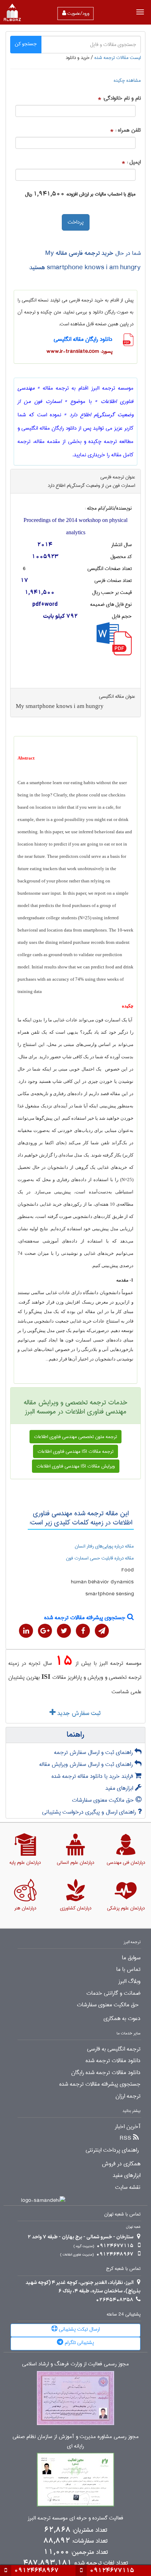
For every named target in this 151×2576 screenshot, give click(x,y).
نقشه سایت (128, 2187)
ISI (46, 1677)
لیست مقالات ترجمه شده (118, 58)
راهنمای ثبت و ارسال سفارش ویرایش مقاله (87, 1764)
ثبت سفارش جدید (78, 1713)
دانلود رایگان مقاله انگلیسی (83, 339)
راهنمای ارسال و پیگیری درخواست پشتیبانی (90, 1812)
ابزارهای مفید (120, 1788)
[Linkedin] (26, 1631)
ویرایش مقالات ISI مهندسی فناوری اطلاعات (76, 1466)
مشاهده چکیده (127, 80)
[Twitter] (64, 1631)
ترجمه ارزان (128, 2096)
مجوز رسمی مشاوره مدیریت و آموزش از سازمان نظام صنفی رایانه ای (76, 2442)
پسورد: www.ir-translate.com (79, 351)
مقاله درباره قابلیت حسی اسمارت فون (100, 1558)
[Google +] (45, 1631)
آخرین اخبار (128, 2127)
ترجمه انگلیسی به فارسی (114, 2049)
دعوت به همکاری (122, 2019)
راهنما (75, 1735)
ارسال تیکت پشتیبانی (79, 2329)
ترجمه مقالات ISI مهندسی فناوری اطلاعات (75, 1451)
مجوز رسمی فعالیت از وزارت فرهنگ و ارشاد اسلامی (75, 2364)
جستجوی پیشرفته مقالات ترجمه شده (86, 1618)
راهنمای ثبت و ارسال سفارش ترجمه (94, 1752)
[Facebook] (83, 1631)
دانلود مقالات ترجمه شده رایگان (106, 2073)
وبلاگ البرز (129, 1981)
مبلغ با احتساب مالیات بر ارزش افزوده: (101, 194)
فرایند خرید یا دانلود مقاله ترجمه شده (93, 1776)
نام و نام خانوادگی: (122, 98)
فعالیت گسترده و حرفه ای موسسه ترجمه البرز (75, 2518)
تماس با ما (128, 1969)
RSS (126, 2138)
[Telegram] (102, 1631)
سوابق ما (131, 1958)
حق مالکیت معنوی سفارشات (104, 1800)
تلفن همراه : (128, 130)
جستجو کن (26, 44)
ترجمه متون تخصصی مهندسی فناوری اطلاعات (75, 1437)
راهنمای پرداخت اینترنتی (112, 2150)
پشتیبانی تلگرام (79, 2343)
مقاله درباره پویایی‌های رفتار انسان (104, 1546)
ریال (28, 194)
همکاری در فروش (121, 2164)
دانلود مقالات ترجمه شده (113, 2061)
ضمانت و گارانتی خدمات (113, 1993)
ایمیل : (134, 162)
